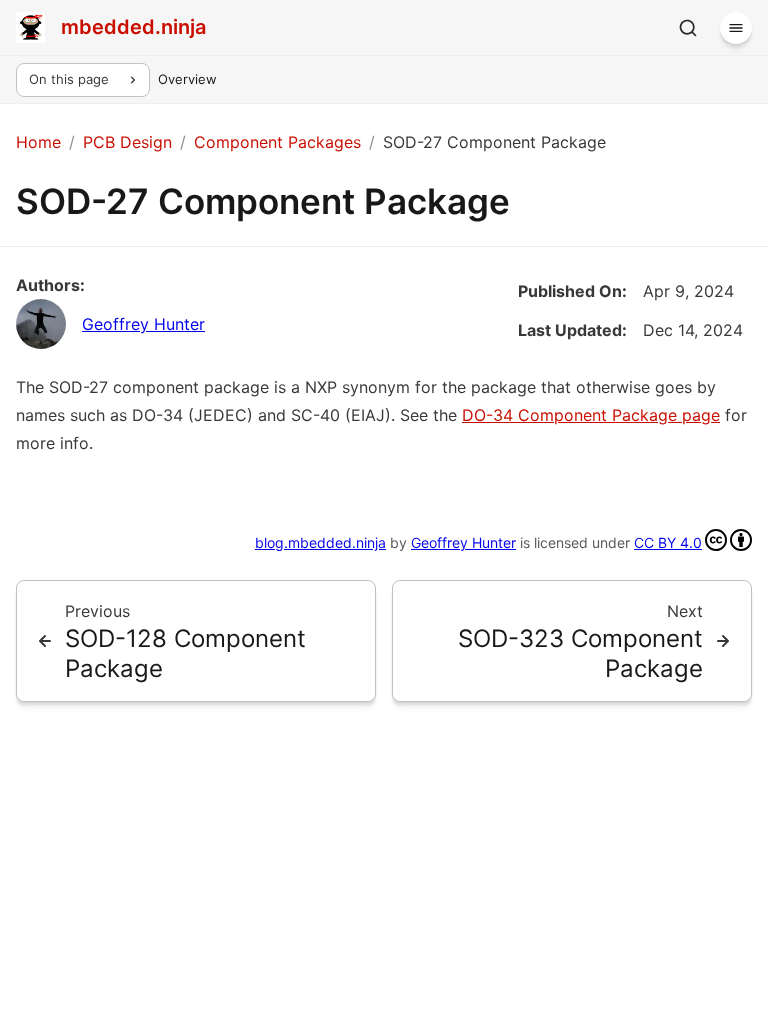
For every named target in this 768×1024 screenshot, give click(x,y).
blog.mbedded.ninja (320, 542)
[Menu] (736, 28)
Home (38, 142)
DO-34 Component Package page (591, 415)
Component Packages (277, 142)
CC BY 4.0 (668, 542)
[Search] (688, 28)
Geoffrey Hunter (143, 324)
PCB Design (127, 142)
